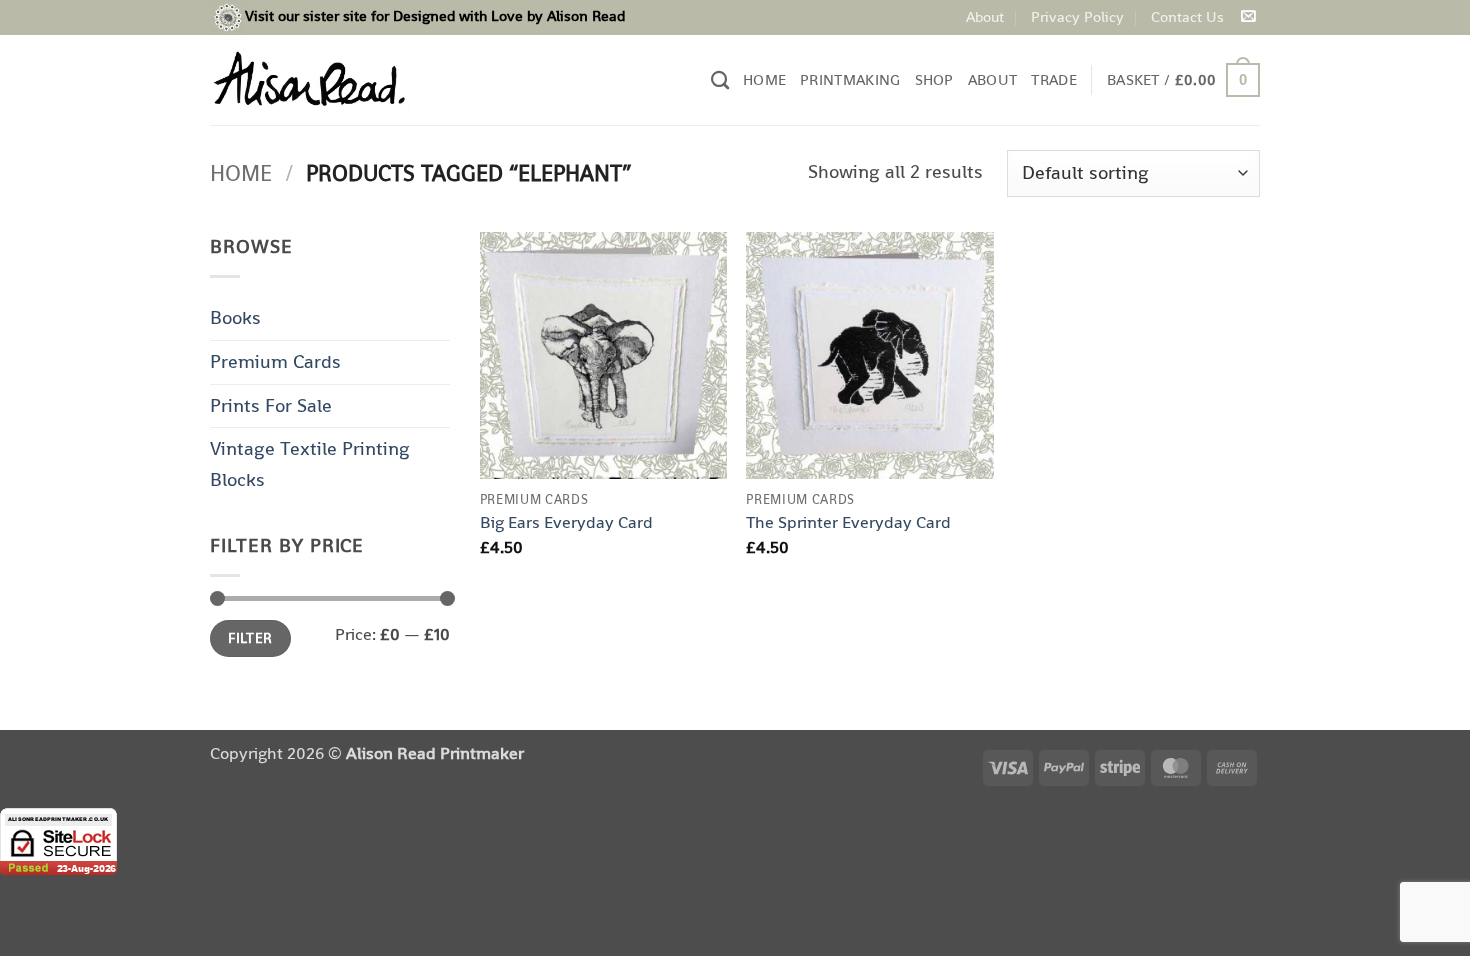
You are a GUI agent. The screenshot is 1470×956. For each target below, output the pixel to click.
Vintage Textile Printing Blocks (310, 464)
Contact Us (1187, 16)
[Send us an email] (1248, 17)
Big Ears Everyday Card (566, 522)
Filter (250, 638)
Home (764, 79)
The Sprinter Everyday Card (848, 522)
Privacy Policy (1077, 16)
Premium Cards (275, 361)
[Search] (720, 80)
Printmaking (850, 79)
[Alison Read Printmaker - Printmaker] (310, 79)
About (985, 16)
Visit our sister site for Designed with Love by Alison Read (435, 15)
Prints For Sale (271, 405)
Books (235, 317)
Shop (934, 79)
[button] (1183, 80)
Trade (1054, 79)
